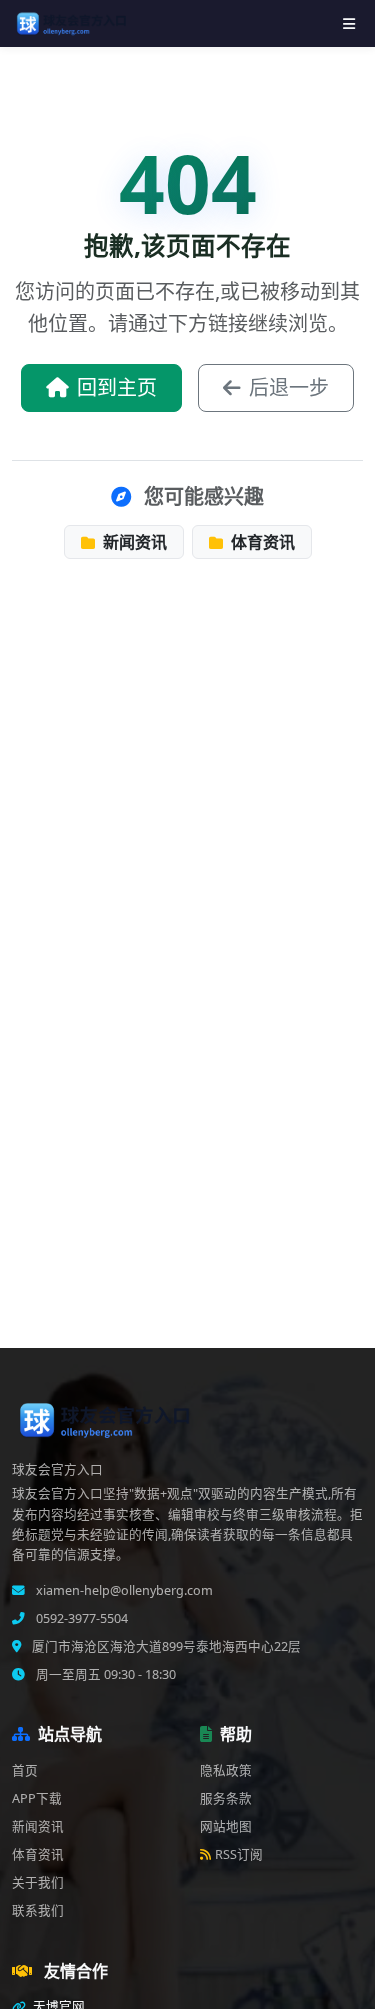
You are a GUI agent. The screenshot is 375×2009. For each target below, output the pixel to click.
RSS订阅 (239, 1854)
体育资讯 (261, 542)
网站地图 (226, 1826)
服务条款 (226, 1798)
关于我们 (38, 1882)
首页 (25, 1770)
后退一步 (289, 387)
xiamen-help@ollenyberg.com (123, 1590)
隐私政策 (226, 1770)
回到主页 (117, 387)
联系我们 (38, 1910)
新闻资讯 (133, 542)
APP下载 (37, 1798)
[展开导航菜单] (349, 23)
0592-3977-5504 (80, 1618)
